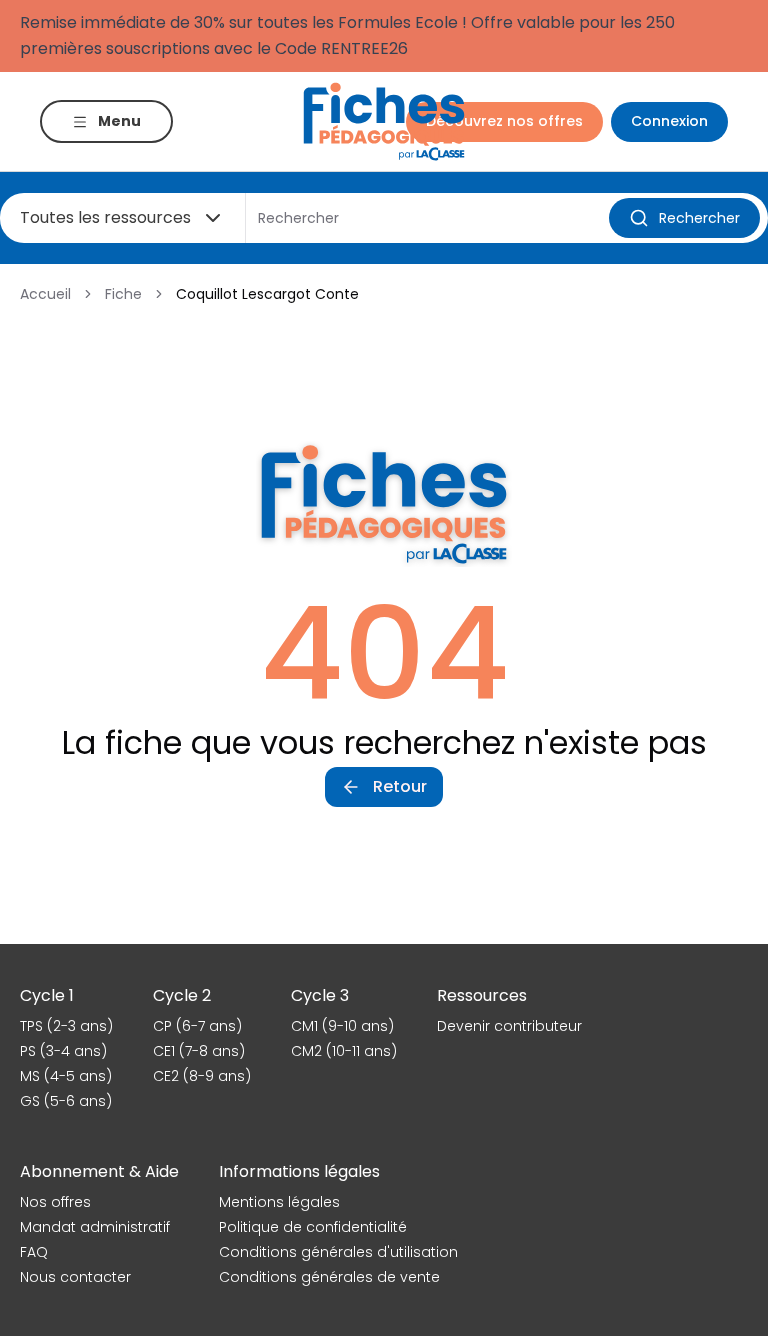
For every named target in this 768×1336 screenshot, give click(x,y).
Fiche (123, 294)
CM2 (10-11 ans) (344, 1051)
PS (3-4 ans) (63, 1051)
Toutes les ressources (105, 217)
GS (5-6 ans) (66, 1101)
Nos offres (55, 1202)
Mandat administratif (95, 1227)
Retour (400, 786)
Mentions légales (279, 1202)
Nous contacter (75, 1277)
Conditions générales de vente (329, 1277)
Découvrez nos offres (504, 121)
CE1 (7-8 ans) (199, 1051)
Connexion (669, 121)
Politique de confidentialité (313, 1227)
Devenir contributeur (509, 1026)
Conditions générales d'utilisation (338, 1252)
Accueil (45, 294)
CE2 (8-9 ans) (202, 1076)
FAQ (34, 1252)
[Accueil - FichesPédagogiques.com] (384, 121)
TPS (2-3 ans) (66, 1026)
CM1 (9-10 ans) (342, 1026)
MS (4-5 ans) (66, 1076)
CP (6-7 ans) (197, 1026)
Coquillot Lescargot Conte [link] (267, 294)
